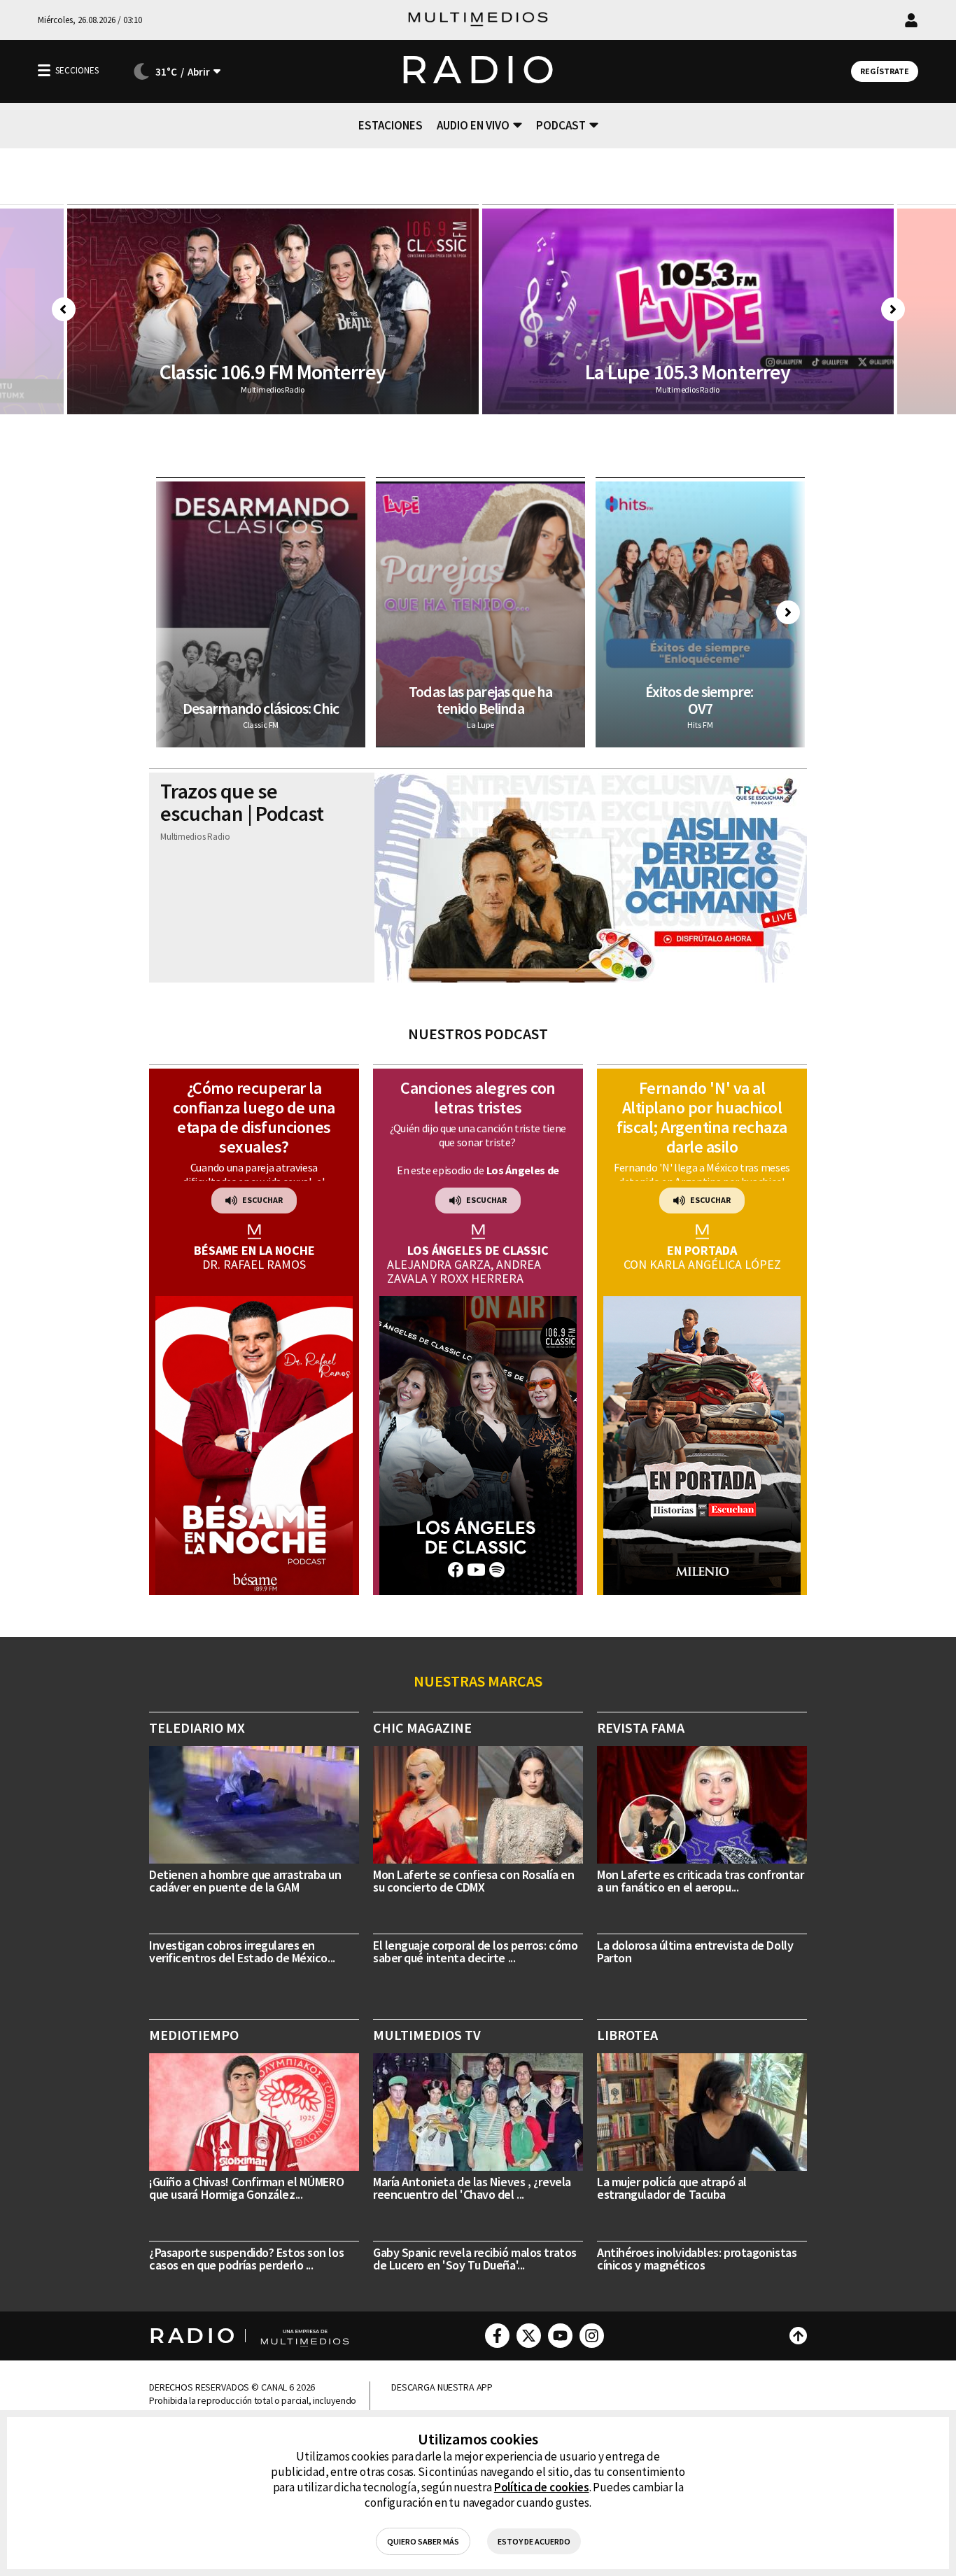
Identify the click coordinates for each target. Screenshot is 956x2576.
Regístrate (885, 71)
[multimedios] (478, 20)
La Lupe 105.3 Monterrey (688, 372)
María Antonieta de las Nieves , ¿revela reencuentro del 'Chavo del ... (472, 2188)
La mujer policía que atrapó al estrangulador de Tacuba (672, 2188)
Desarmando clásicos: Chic (261, 708)
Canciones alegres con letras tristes (478, 1098)
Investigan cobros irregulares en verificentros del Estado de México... (242, 1951)
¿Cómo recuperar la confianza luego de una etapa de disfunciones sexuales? (254, 1117)
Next (893, 309)
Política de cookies (542, 2487)
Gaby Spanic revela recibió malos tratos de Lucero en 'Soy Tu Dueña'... (475, 2259)
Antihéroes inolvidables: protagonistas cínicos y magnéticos (697, 2259)
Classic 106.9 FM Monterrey (273, 372)
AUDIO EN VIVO (473, 125)
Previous (64, 309)
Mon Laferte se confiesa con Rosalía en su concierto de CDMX (473, 1881)
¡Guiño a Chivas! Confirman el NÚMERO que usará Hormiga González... (246, 2188)
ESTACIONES (391, 125)
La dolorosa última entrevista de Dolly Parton (695, 1951)
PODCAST (561, 125)
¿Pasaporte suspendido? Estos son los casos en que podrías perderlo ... (246, 2259)
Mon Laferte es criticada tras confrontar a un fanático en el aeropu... (700, 1881)
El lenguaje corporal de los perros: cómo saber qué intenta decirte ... (475, 1951)
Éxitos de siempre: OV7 (701, 700)
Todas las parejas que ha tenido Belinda (480, 700)
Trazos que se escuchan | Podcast (242, 802)
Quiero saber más (423, 2541)
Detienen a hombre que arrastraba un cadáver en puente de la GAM (245, 1881)
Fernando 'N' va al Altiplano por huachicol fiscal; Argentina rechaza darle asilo (702, 1117)
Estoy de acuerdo (534, 2541)
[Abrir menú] (44, 70)
